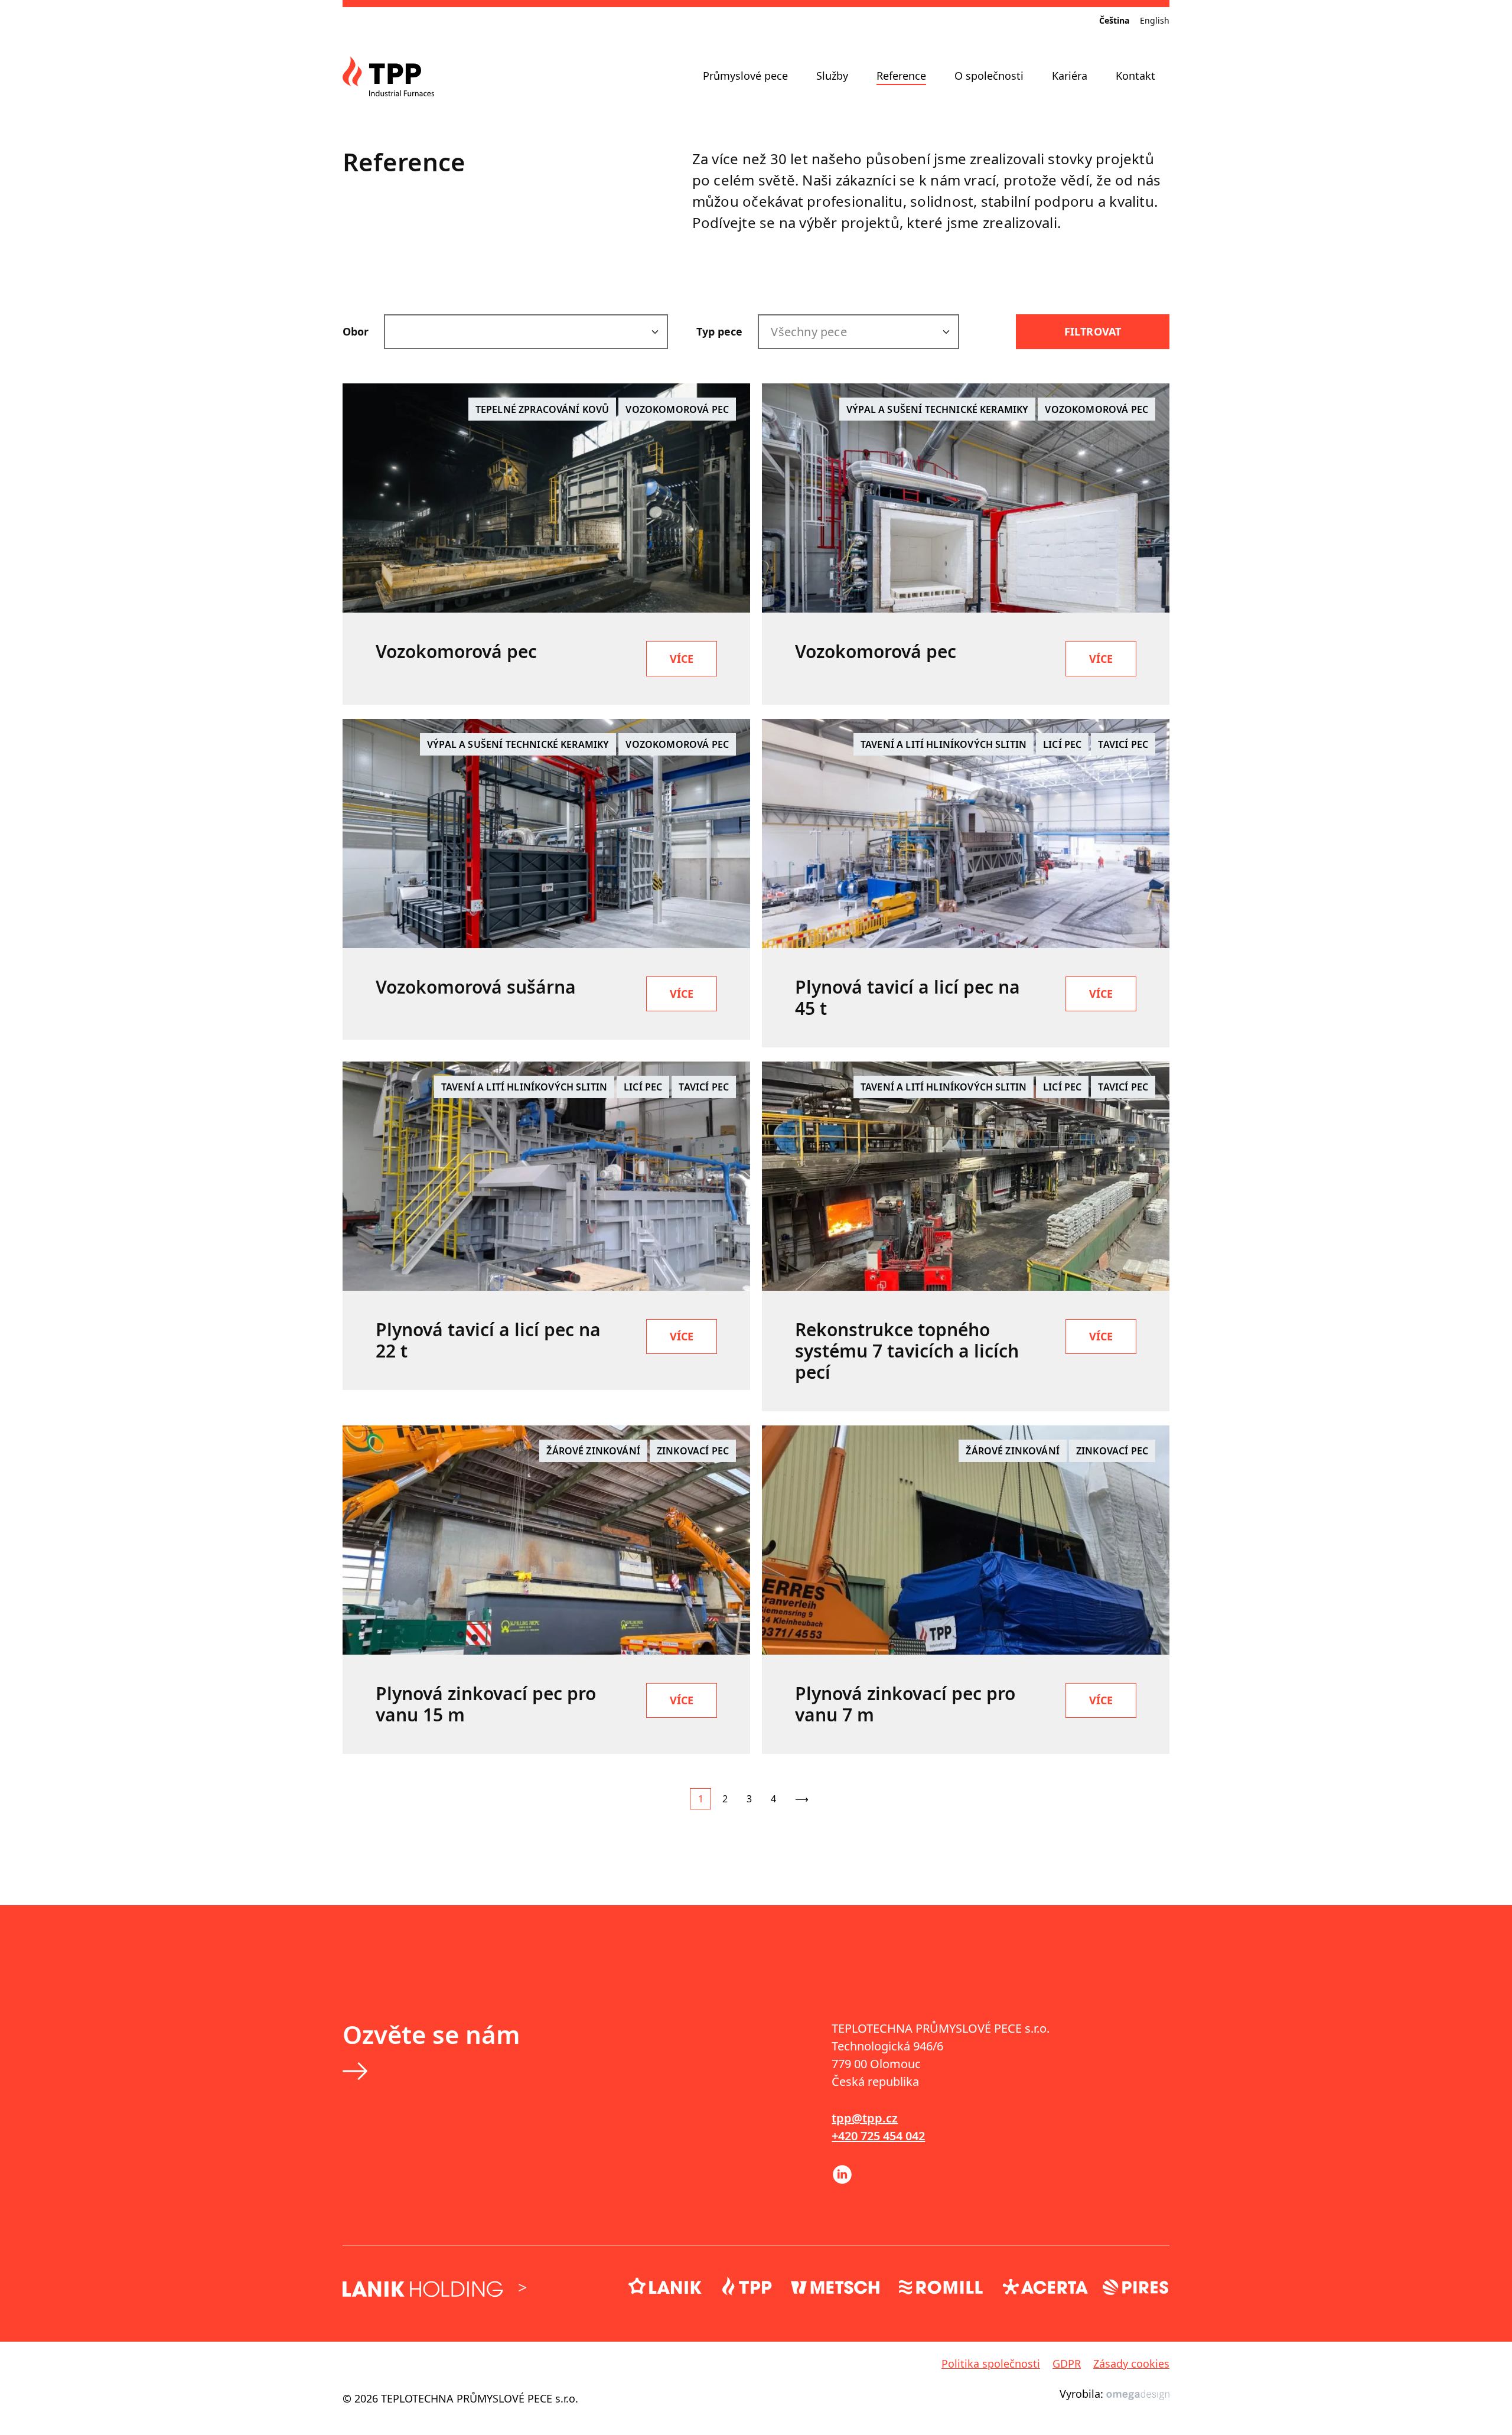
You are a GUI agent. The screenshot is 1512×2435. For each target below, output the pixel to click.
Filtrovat (1093, 331)
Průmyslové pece (745, 76)
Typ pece (719, 331)
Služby (832, 76)
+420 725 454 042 (878, 2136)
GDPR (1067, 2364)
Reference (901, 76)
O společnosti (989, 76)
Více (682, 659)
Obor (356, 331)
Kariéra (1070, 76)
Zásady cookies (1131, 2364)
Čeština (1114, 20)
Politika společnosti (991, 2364)
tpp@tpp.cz (865, 2118)
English (1155, 20)
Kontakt (1135, 76)
